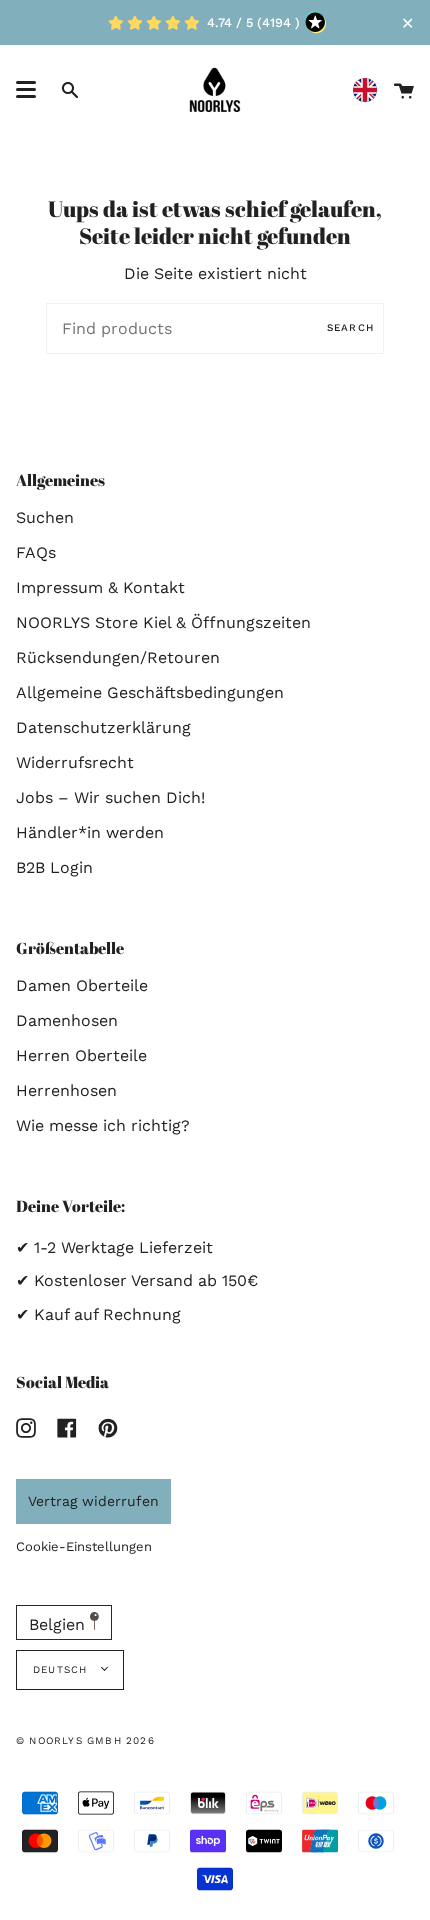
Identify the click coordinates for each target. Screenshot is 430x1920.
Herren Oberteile (81, 1055)
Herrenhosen (66, 1090)
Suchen (45, 517)
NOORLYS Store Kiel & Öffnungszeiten (163, 622)
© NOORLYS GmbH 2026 (85, 1740)
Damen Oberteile (82, 985)
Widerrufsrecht (75, 762)
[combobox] (370, 90)
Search (350, 327)
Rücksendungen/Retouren (118, 657)
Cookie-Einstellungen (84, 1546)
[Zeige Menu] (26, 90)
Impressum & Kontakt (100, 587)
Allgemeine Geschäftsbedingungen (150, 692)
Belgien (59, 1624)
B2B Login (54, 867)
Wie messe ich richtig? (103, 1125)
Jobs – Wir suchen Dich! (110, 797)
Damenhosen (67, 1020)
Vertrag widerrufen (93, 1501)
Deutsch (62, 1669)
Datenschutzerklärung (103, 727)
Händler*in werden (90, 832)
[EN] (370, 90)
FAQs (36, 552)
